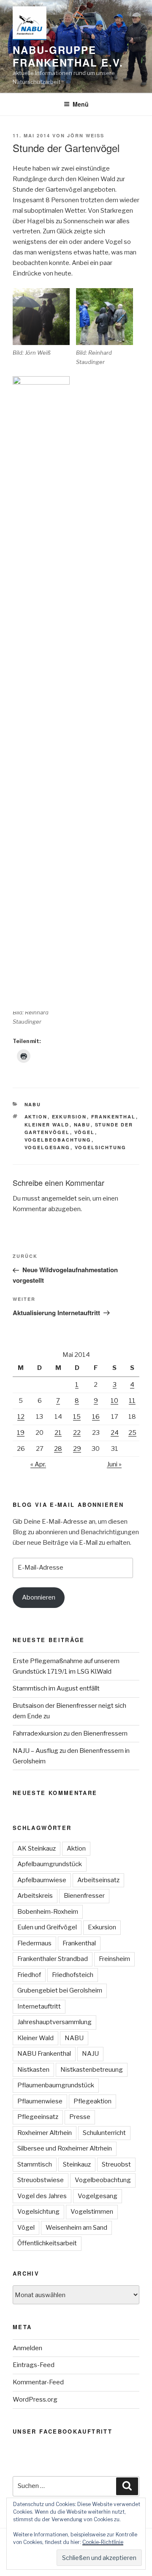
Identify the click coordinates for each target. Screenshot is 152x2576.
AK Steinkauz (37, 1848)
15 (77, 1417)
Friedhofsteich (73, 1975)
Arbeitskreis (35, 1896)
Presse (80, 2117)
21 (58, 1433)
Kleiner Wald (47, 1125)
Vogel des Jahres (42, 2196)
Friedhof (29, 1975)
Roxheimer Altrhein (45, 2133)
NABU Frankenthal (44, 2054)
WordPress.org (35, 2399)
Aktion (36, 1117)
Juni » (114, 1464)
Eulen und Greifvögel (47, 1927)
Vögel (85, 1132)
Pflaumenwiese (40, 2101)
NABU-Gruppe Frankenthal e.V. (68, 56)
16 (96, 1417)
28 (58, 1449)
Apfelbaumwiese (42, 1880)
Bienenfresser (84, 1896)
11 (132, 1401)
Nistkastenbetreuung (92, 2070)
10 (114, 1401)
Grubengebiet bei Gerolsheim (60, 1990)
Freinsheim (114, 1959)
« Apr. (38, 1464)
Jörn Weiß (86, 135)
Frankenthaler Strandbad (53, 1959)
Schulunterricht (104, 2133)
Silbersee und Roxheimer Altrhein (65, 2148)
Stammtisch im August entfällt (56, 1688)
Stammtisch (35, 2164)
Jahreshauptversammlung (54, 2022)
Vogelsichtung (101, 1147)
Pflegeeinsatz (38, 2117)
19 (21, 1433)
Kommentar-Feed (38, 2382)
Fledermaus (34, 1943)
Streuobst (116, 2164)
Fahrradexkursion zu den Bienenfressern (70, 1733)
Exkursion (69, 1117)
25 (132, 1433)
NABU (33, 1104)
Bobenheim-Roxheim (48, 1912)
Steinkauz (77, 2164)
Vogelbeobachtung (58, 1140)
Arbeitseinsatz (98, 1880)
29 (77, 1449)
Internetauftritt (39, 2006)
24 (115, 1433)
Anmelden (27, 2348)
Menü (81, 104)
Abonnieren (39, 1597)
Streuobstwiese (41, 2180)
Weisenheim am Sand (76, 2228)
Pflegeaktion (92, 2101)
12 (21, 1417)
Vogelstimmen (92, 2212)
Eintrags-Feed (34, 2365)
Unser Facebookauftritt (62, 2431)
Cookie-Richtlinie (103, 2542)
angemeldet (59, 1198)
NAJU (90, 2054)
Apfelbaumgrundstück (50, 1864)
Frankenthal (114, 1117)
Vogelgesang (47, 1147)
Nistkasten (33, 2070)
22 (77, 1433)
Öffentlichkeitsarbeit (47, 2243)
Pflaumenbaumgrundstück (56, 2085)
